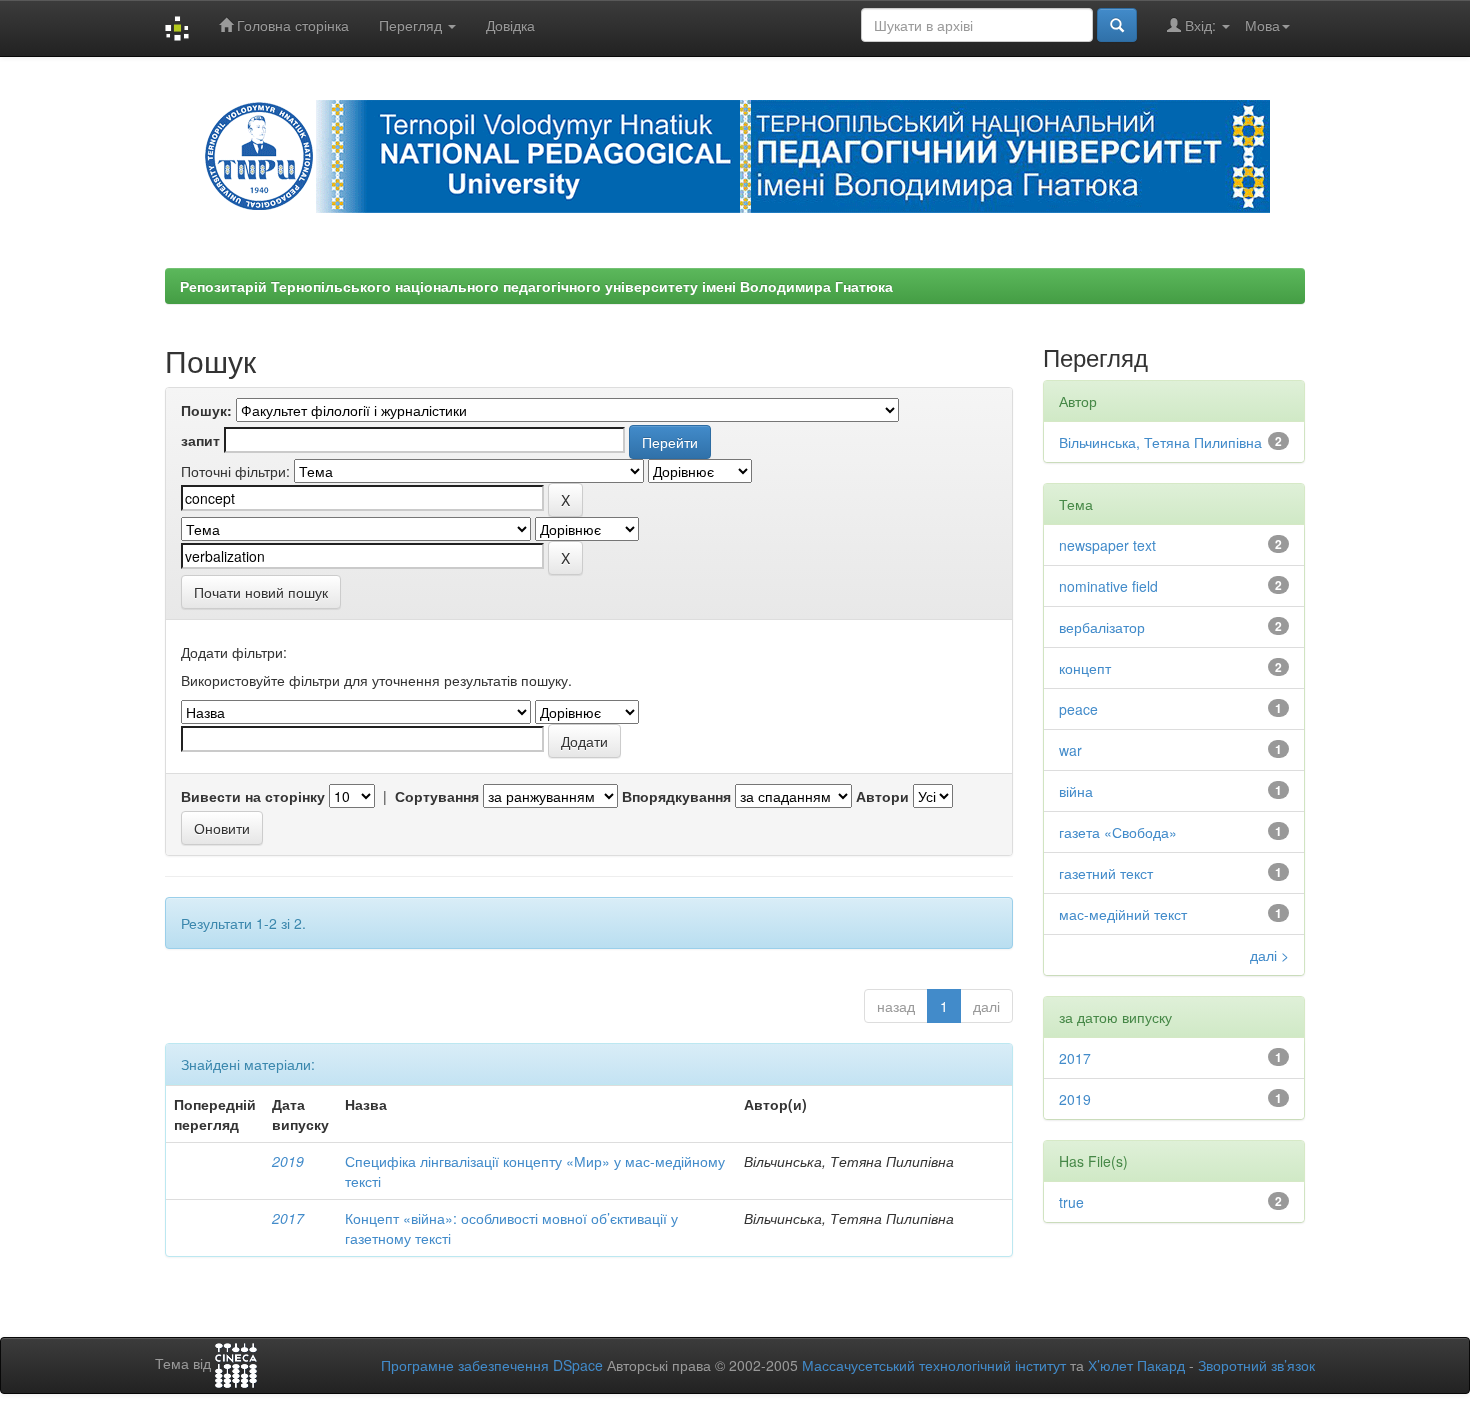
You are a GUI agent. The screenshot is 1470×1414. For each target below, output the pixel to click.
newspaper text (1107, 545)
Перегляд (412, 25)
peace (1078, 709)
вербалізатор (1102, 627)
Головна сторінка (291, 25)
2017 (288, 1218)
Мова (1262, 25)
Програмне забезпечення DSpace (492, 1365)
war (1070, 750)
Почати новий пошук (261, 592)
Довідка (510, 25)
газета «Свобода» (1118, 832)
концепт (1085, 668)
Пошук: (206, 410)
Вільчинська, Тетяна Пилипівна (1160, 442)
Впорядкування (676, 796)
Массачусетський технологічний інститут (934, 1365)
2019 (288, 1161)
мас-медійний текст (1123, 914)
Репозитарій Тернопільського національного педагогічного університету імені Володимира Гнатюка (536, 286)
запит (200, 440)
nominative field (1108, 586)
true (1071, 1202)
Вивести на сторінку (253, 796)
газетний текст (1106, 873)
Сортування (437, 796)
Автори (882, 796)
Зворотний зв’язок (1256, 1365)
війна (1076, 791)
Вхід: (1200, 25)
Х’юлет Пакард (1136, 1365)
